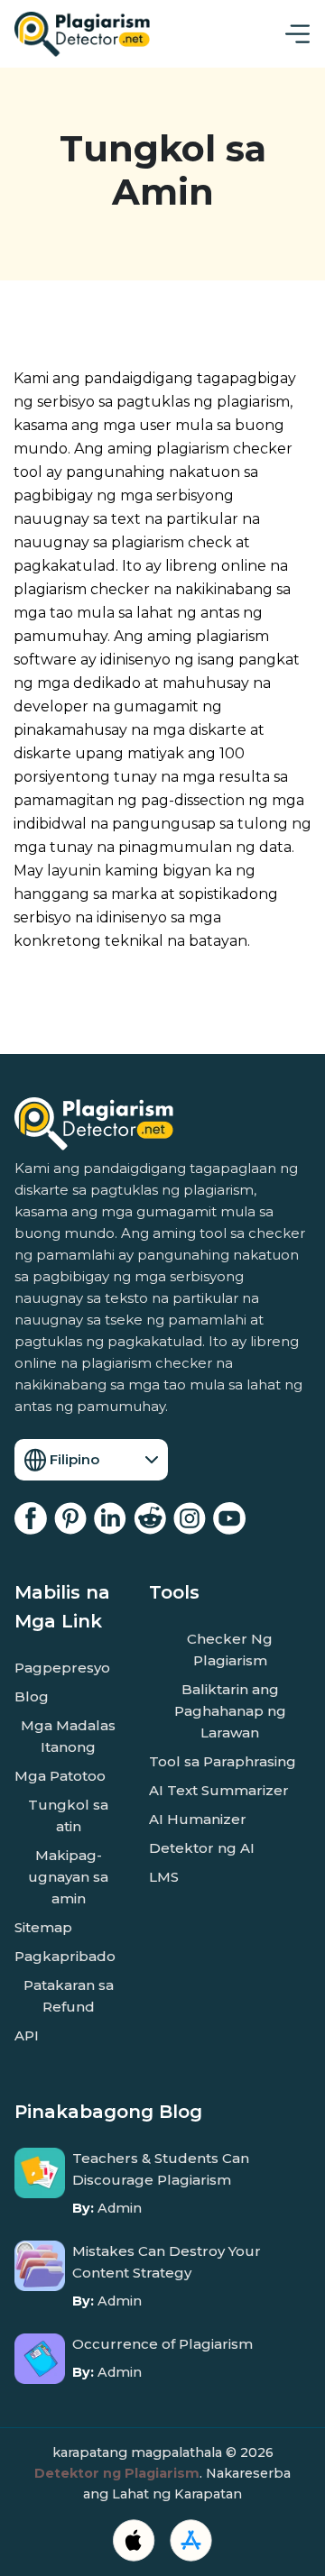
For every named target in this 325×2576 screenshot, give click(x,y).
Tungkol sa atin (68, 1815)
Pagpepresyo (62, 1668)
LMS (164, 1877)
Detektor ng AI (202, 1848)
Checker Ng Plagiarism (230, 1650)
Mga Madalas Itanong (68, 1736)
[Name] (297, 34)
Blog (32, 1696)
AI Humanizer (198, 1819)
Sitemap (43, 1927)
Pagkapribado (65, 1956)
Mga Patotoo (60, 1776)
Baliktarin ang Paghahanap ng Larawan (230, 1711)
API (27, 2035)
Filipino (74, 1459)
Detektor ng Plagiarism (117, 2473)
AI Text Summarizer (219, 1790)
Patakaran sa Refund (69, 1996)
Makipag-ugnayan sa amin (68, 1877)
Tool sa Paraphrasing (223, 1761)
